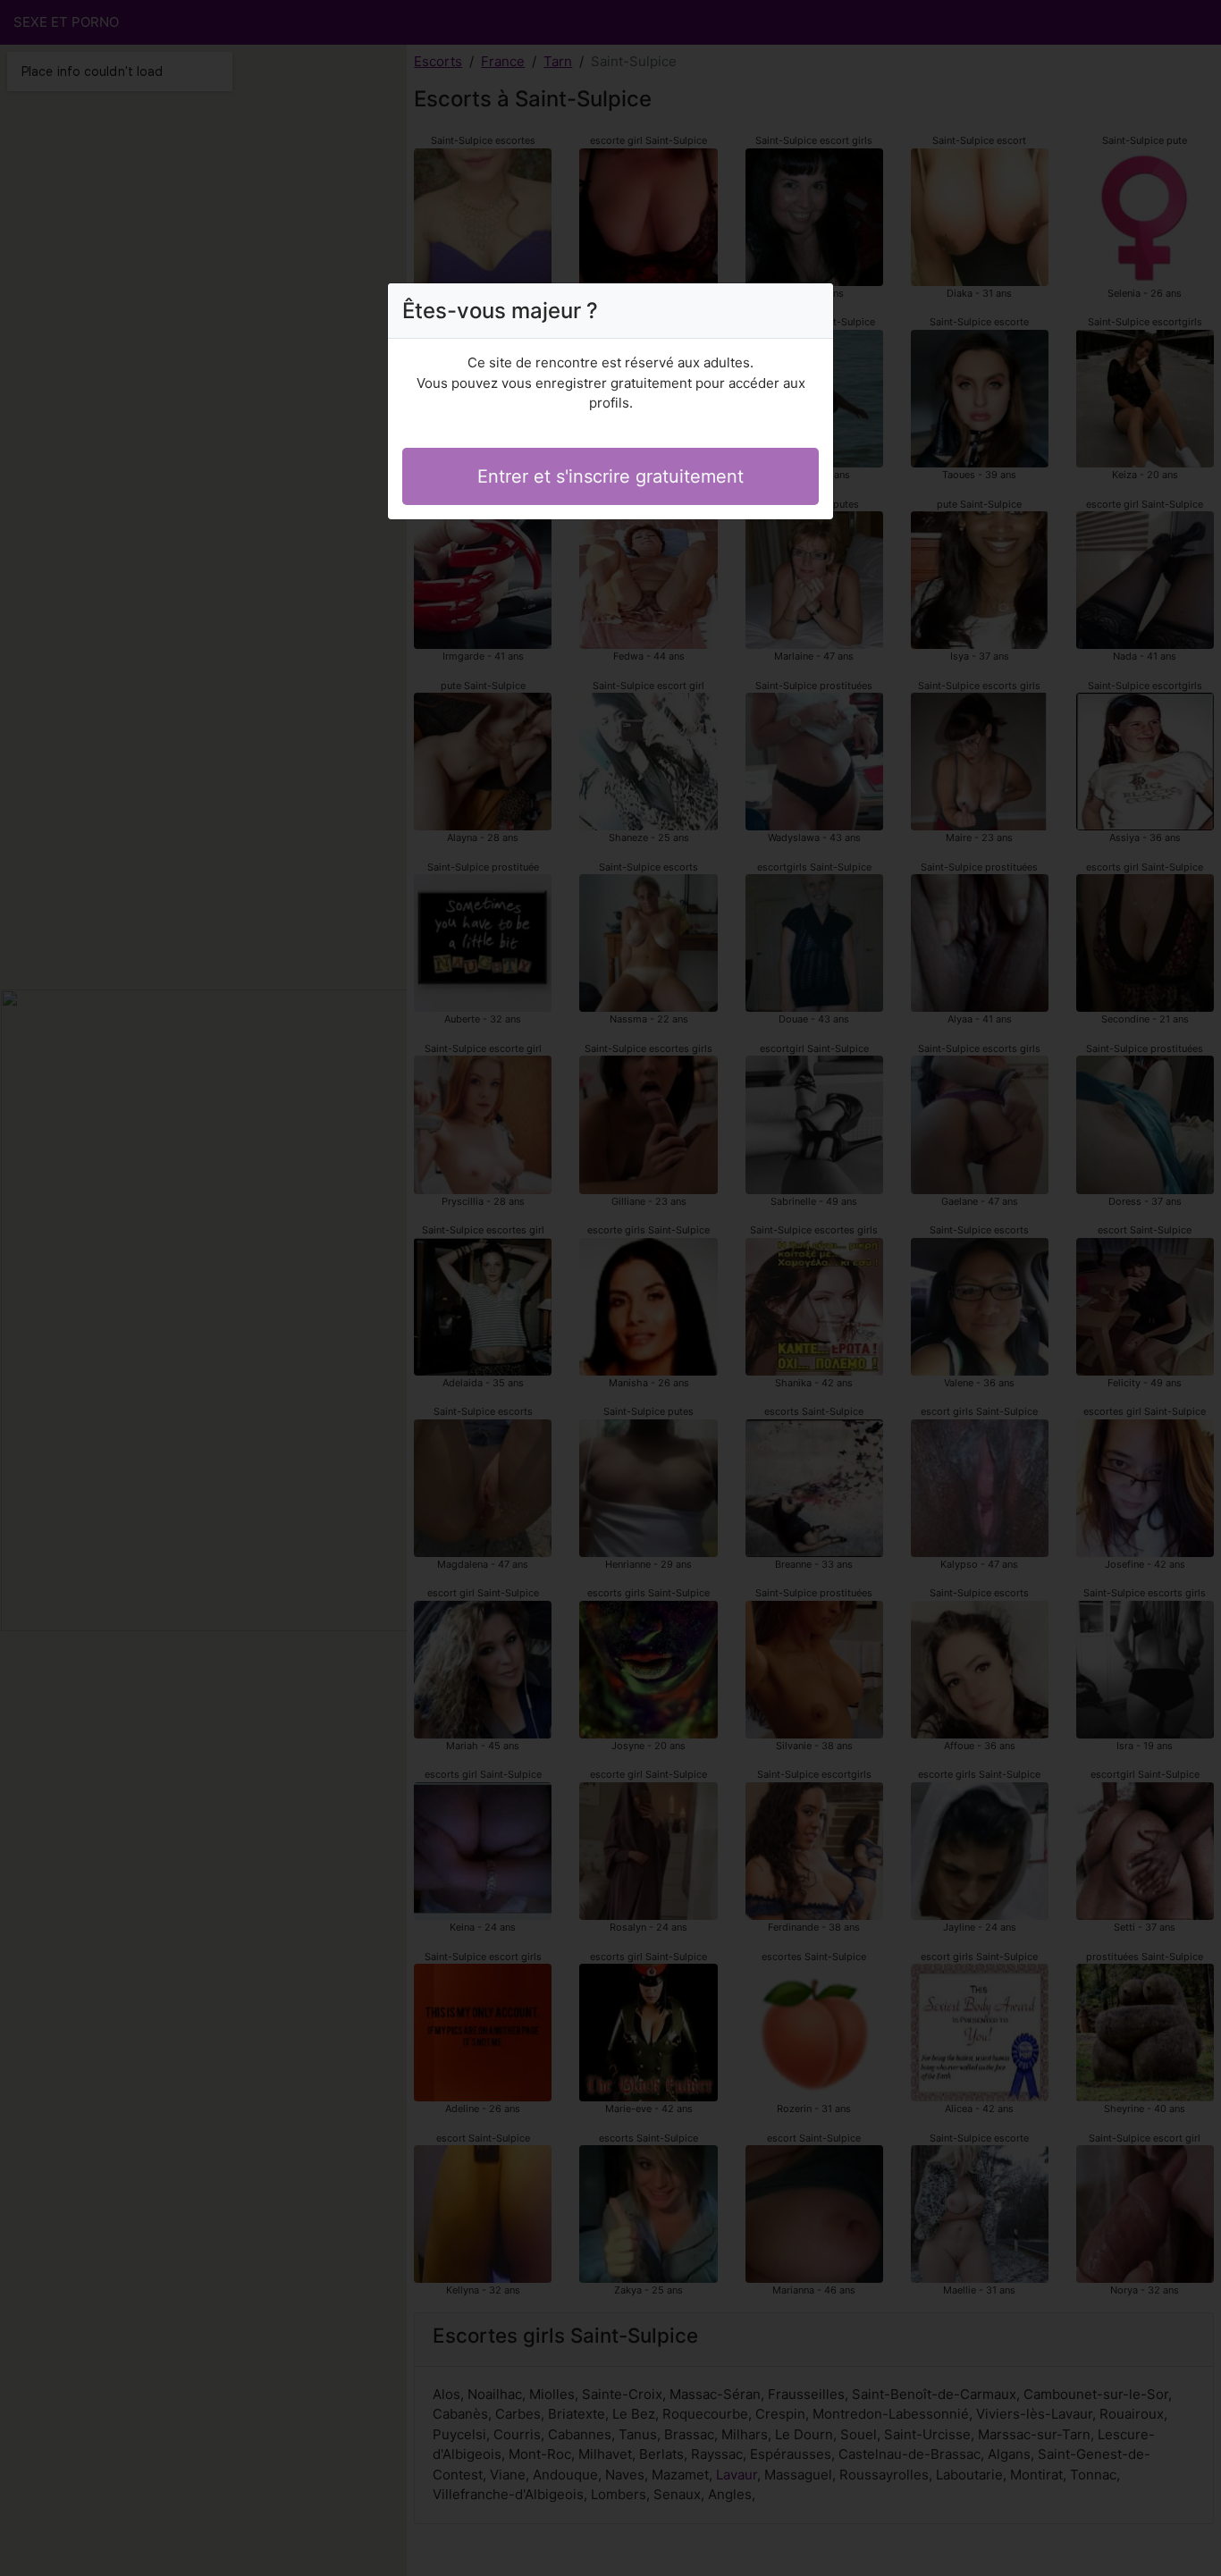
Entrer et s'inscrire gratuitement (610, 476)
